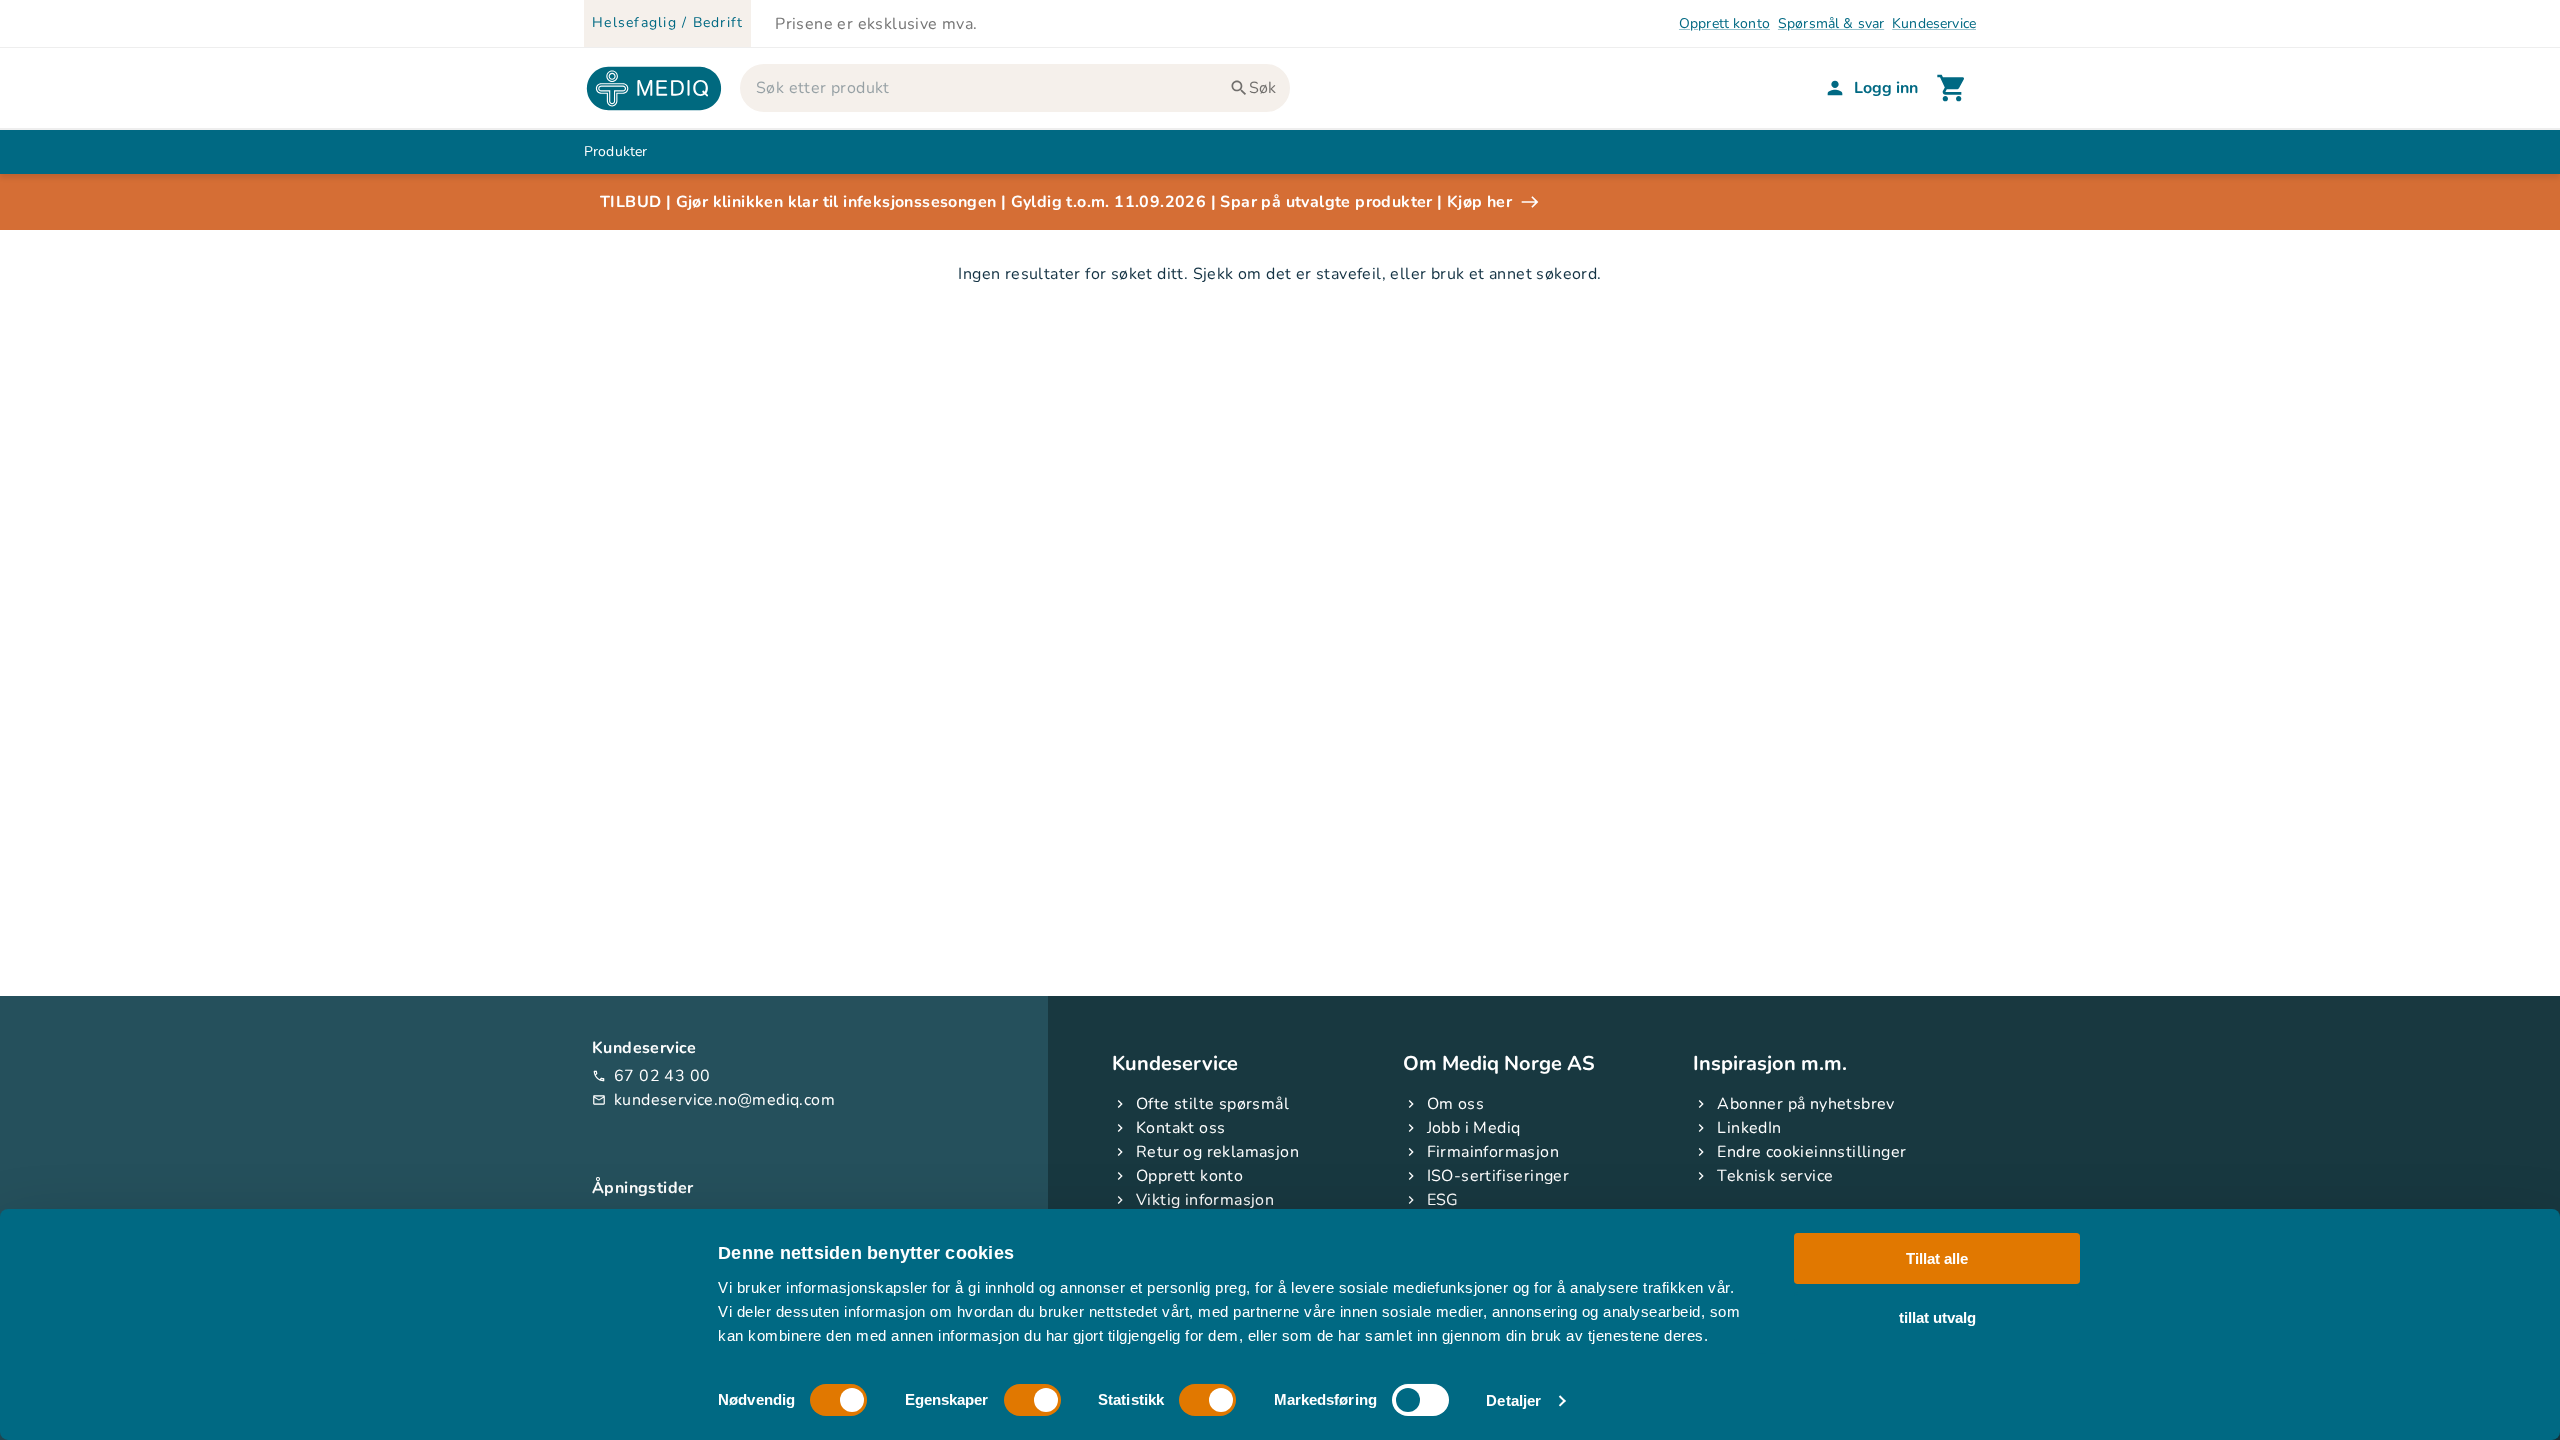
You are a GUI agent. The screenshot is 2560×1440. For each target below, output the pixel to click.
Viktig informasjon (1205, 1200)
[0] (1952, 88)
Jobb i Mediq (1474, 1128)
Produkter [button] (615, 151)
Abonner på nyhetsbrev (1805, 1104)
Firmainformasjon (1493, 1152)
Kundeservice (1934, 23)
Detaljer (1513, 1400)
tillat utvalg (1937, 1316)
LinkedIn (1749, 1128)
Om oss (1455, 1104)
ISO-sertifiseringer (1498, 1176)
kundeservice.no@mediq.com (713, 1100)
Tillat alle (1937, 1258)
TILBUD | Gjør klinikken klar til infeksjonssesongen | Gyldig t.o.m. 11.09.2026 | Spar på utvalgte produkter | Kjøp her (1056, 202)
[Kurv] (1952, 88)
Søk (1262, 88)
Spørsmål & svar (1831, 23)
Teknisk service (1775, 1176)
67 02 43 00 (651, 1076)
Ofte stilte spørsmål (1212, 1104)
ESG (1443, 1200)
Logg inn (1886, 88)
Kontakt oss (1180, 1128)
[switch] (1032, 1400)
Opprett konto (1724, 23)
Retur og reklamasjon (1217, 1152)
